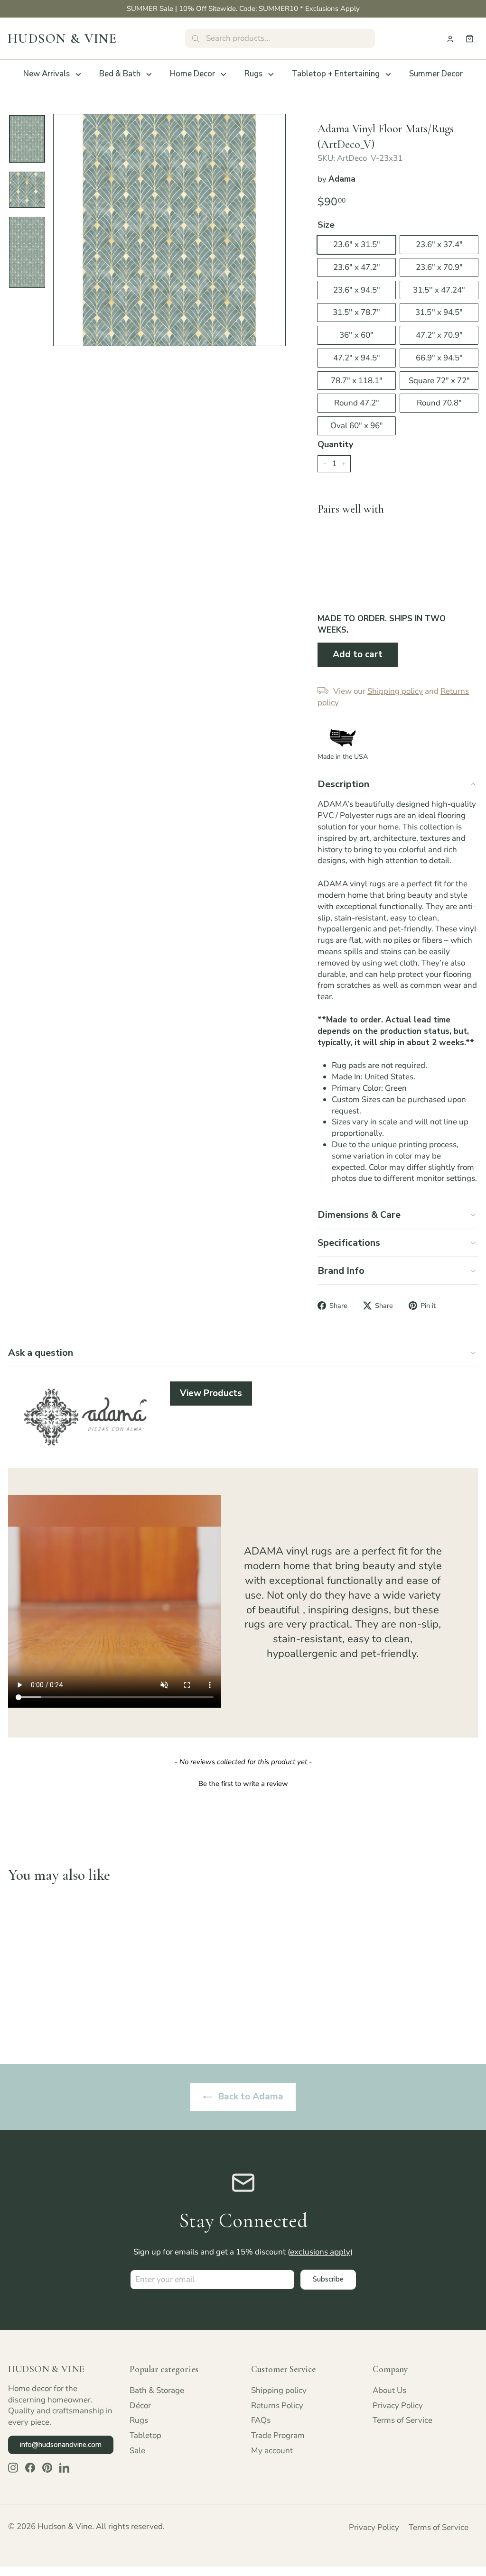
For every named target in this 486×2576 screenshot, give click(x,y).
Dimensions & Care (359, 1215)
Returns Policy (277, 2406)
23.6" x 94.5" (357, 290)
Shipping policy (279, 2390)
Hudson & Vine (62, 38)
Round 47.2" (357, 403)
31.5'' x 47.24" (439, 290)
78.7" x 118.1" (357, 381)
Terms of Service (402, 2420)
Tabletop (145, 2435)
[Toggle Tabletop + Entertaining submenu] (388, 74)
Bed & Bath (120, 74)
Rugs (253, 74)
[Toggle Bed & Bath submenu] (149, 74)
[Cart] (470, 39)
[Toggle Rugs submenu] (271, 74)
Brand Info (341, 1271)
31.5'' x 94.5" (439, 312)
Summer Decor (436, 74)
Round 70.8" (439, 403)
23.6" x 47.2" (357, 267)
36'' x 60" (356, 335)
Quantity (335, 444)
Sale (137, 2451)
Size (326, 225)
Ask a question (41, 1353)
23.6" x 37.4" (439, 244)
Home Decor (192, 74)
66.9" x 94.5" (439, 358)
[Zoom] (169, 230)
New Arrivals (47, 74)
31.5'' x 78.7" (356, 312)
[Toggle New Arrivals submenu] (78, 74)
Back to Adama (250, 2097)
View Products (211, 1393)
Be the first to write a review (243, 1784)
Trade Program (278, 2435)
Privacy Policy (398, 2406)
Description (343, 784)
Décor (140, 2406)
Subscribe (328, 2279)
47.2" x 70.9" (439, 335)
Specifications (349, 1243)
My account (272, 2451)
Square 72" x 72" (439, 381)
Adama (342, 179)
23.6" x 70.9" (439, 267)
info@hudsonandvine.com (61, 2445)
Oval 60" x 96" (357, 426)
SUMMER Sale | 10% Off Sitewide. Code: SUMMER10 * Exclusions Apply (243, 9)
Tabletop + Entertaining (336, 74)
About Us (389, 2390)
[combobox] (280, 38)
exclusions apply (320, 2252)
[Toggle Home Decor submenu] (224, 74)
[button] (243, 1783)
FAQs (261, 2420)
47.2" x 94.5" (357, 358)
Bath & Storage (157, 2390)
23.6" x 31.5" (357, 244)
